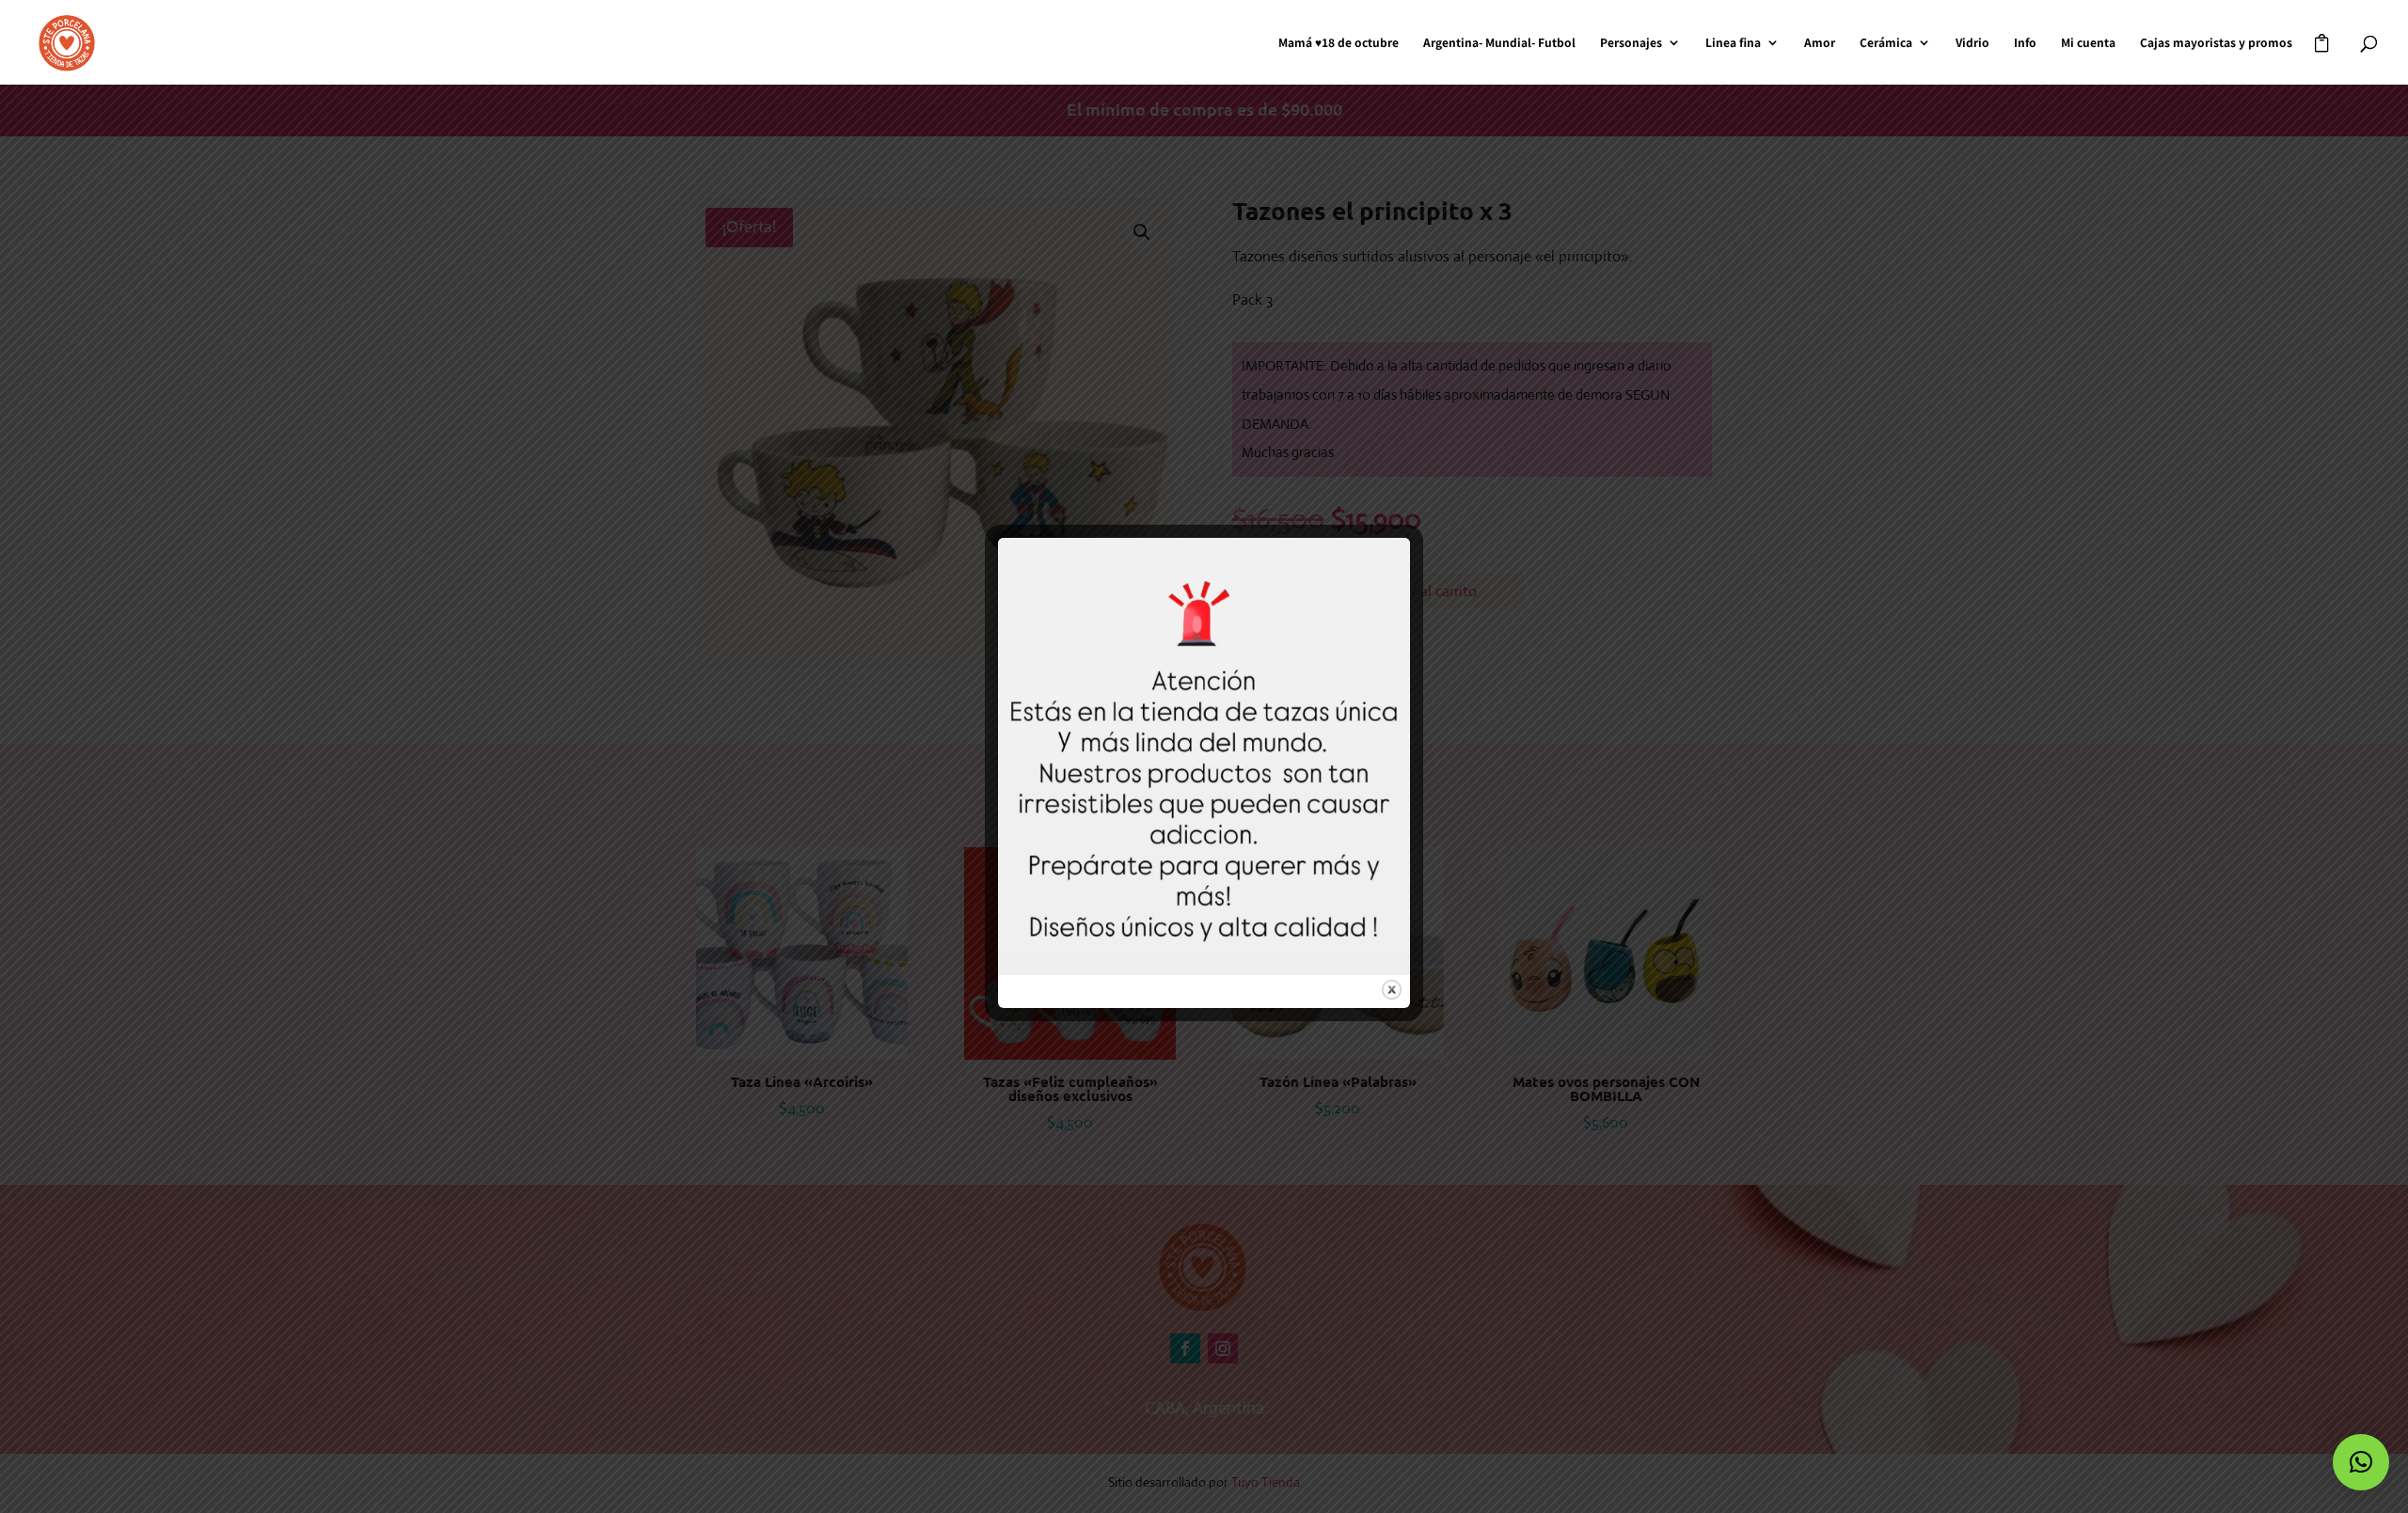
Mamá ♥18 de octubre (1339, 43)
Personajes (1631, 43)
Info (2025, 43)
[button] (2361, 1462)
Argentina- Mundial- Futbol (1499, 43)
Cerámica (1886, 43)
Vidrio (1972, 43)
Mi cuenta (2088, 43)
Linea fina (1733, 43)
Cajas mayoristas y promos (2216, 43)
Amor (1820, 43)
